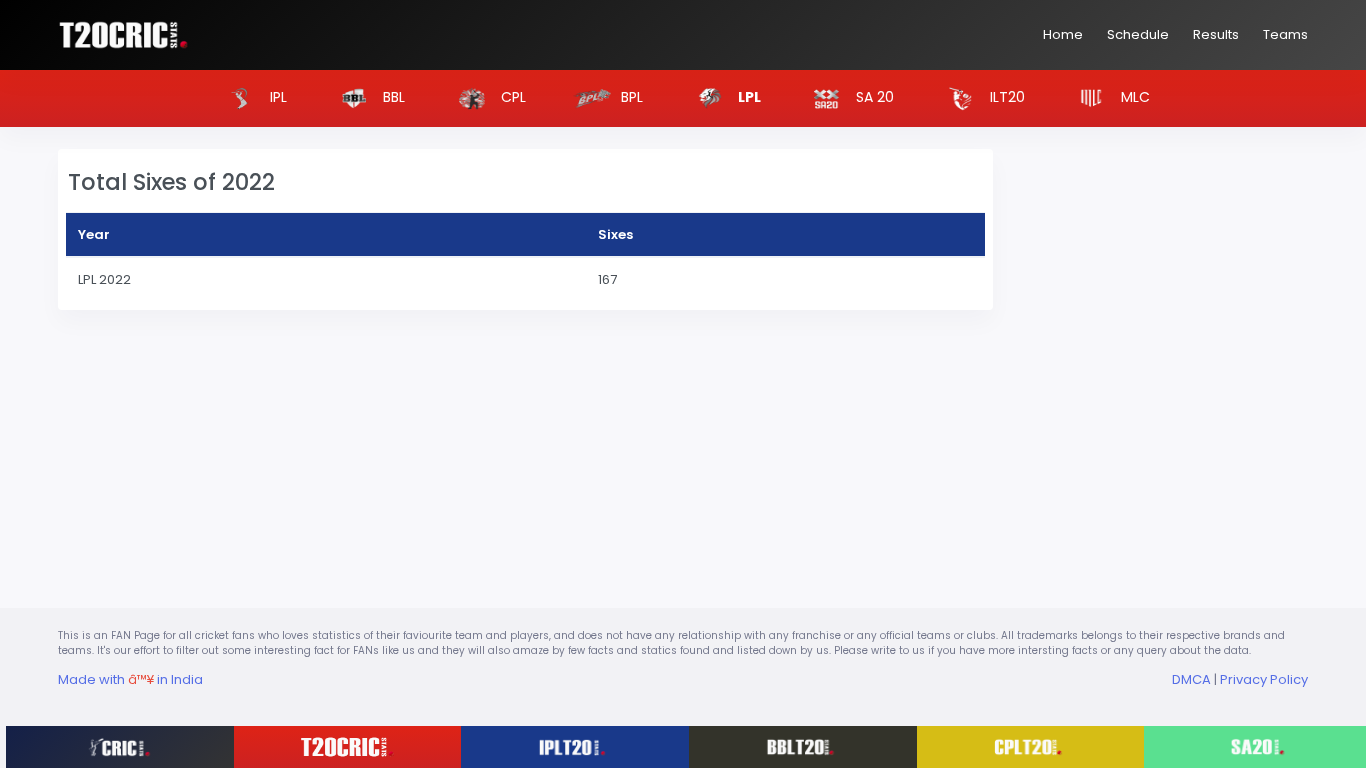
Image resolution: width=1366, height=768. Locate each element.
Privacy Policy (1264, 679)
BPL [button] (630, 97)
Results (1216, 34)
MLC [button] (1133, 97)
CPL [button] (511, 97)
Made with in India (130, 679)
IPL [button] (276, 97)
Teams (1285, 34)
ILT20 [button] (1005, 97)
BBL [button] (392, 97)
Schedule (1138, 34)
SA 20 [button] (873, 97)
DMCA (1191, 679)
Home (1063, 34)
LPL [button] (748, 97)
